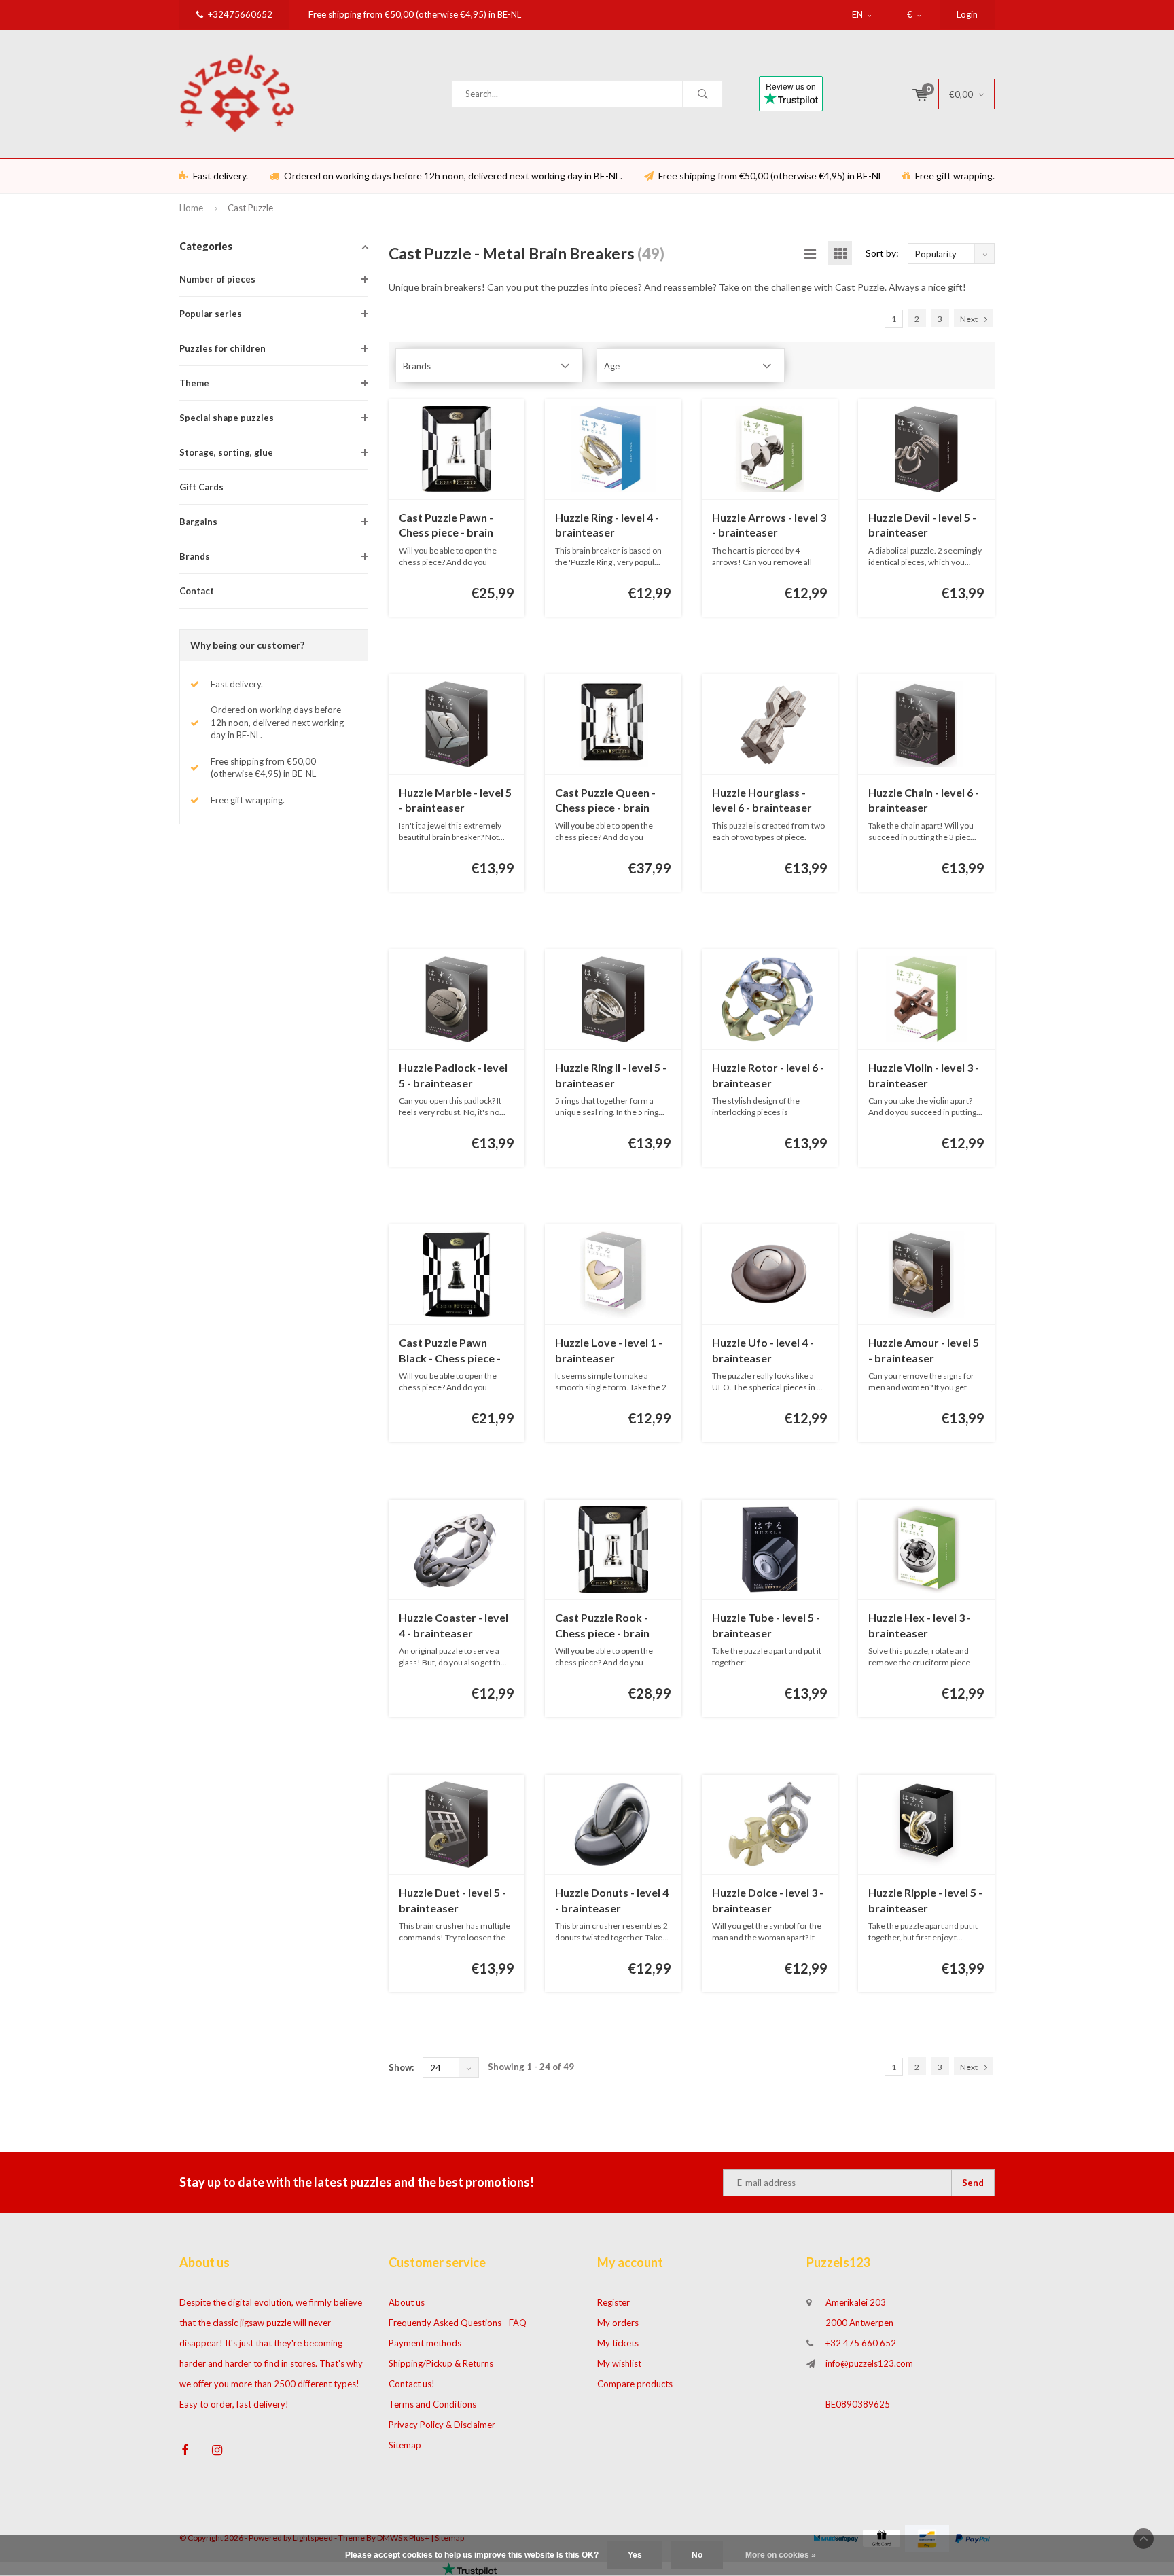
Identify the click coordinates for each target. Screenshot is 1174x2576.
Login (967, 14)
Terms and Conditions (432, 2404)
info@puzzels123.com (869, 2363)
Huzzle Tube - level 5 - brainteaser (766, 1625)
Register (613, 2302)
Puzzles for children (223, 348)
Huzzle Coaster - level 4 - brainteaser (453, 1625)
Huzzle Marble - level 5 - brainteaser (455, 800)
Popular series (211, 314)
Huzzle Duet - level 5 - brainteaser (452, 1900)
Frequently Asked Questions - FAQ (458, 2323)
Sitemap (405, 2445)
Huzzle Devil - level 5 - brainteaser (922, 525)
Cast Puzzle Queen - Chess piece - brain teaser (605, 801)
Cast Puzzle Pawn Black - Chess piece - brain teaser (450, 1351)
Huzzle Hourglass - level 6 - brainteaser (762, 800)
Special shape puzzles (227, 418)
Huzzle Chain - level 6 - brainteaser (924, 800)
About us (407, 2302)
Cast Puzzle (250, 208)
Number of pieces (217, 279)
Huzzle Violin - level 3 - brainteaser (924, 1075)
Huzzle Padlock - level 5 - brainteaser (453, 1075)
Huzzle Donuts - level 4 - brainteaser (612, 1900)
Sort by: (882, 253)
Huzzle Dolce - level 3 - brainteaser (768, 1900)
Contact (197, 591)
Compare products (635, 2384)
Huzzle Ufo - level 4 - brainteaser (763, 1350)
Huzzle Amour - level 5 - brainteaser (924, 1350)
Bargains (198, 522)
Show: (401, 2067)
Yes (635, 2555)
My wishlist (619, 2363)
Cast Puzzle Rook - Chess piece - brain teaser (602, 1626)
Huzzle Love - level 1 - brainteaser (609, 1350)
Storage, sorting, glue (226, 452)
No (697, 2555)
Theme (194, 383)
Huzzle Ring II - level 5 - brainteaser (611, 1075)
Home (191, 208)
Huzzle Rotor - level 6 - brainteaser (768, 1075)
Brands (195, 556)
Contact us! (412, 2384)
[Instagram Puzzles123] (217, 2450)
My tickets (618, 2343)
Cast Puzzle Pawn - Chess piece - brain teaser (446, 526)
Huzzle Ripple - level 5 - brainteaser (925, 1900)
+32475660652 (240, 14)
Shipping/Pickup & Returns (441, 2363)
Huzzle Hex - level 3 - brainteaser (920, 1625)
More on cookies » (781, 2555)
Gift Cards (201, 487)
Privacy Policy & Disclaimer (442, 2425)
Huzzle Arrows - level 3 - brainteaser (769, 525)
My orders (618, 2323)
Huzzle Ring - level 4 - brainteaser (607, 525)
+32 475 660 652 (861, 2343)
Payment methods (425, 2343)
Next (969, 319)
